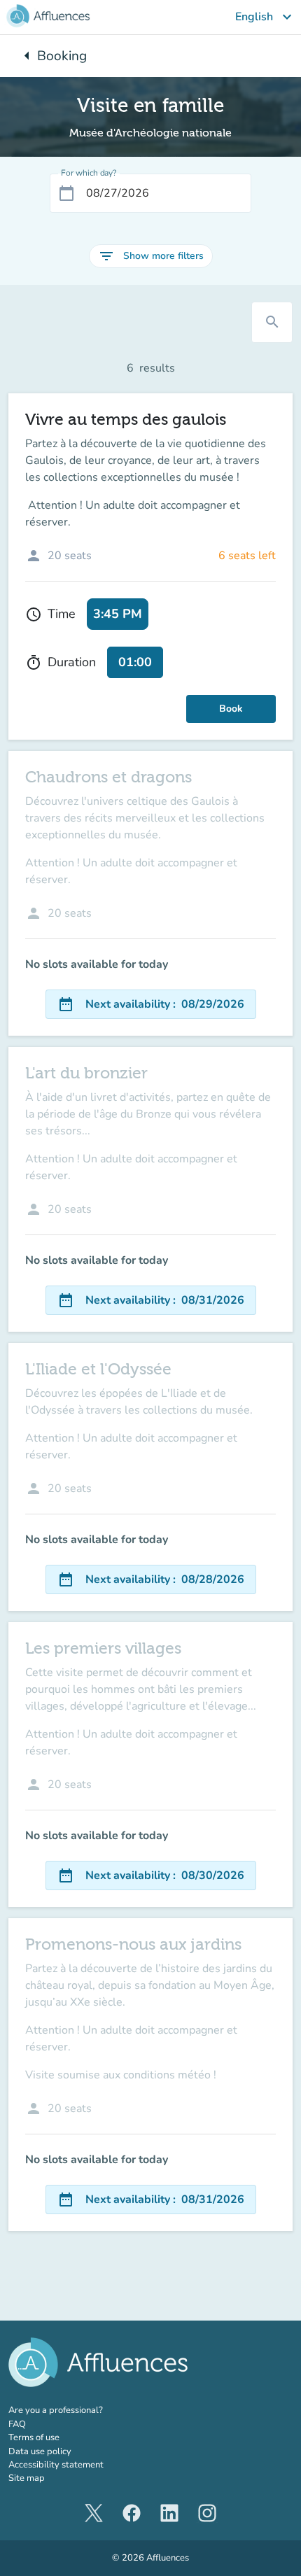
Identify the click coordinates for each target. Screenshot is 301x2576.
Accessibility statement (56, 2465)
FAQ (17, 2424)
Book (231, 709)
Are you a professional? (75, 2410)
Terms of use (34, 2437)
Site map (27, 2478)
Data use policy (40, 2451)
